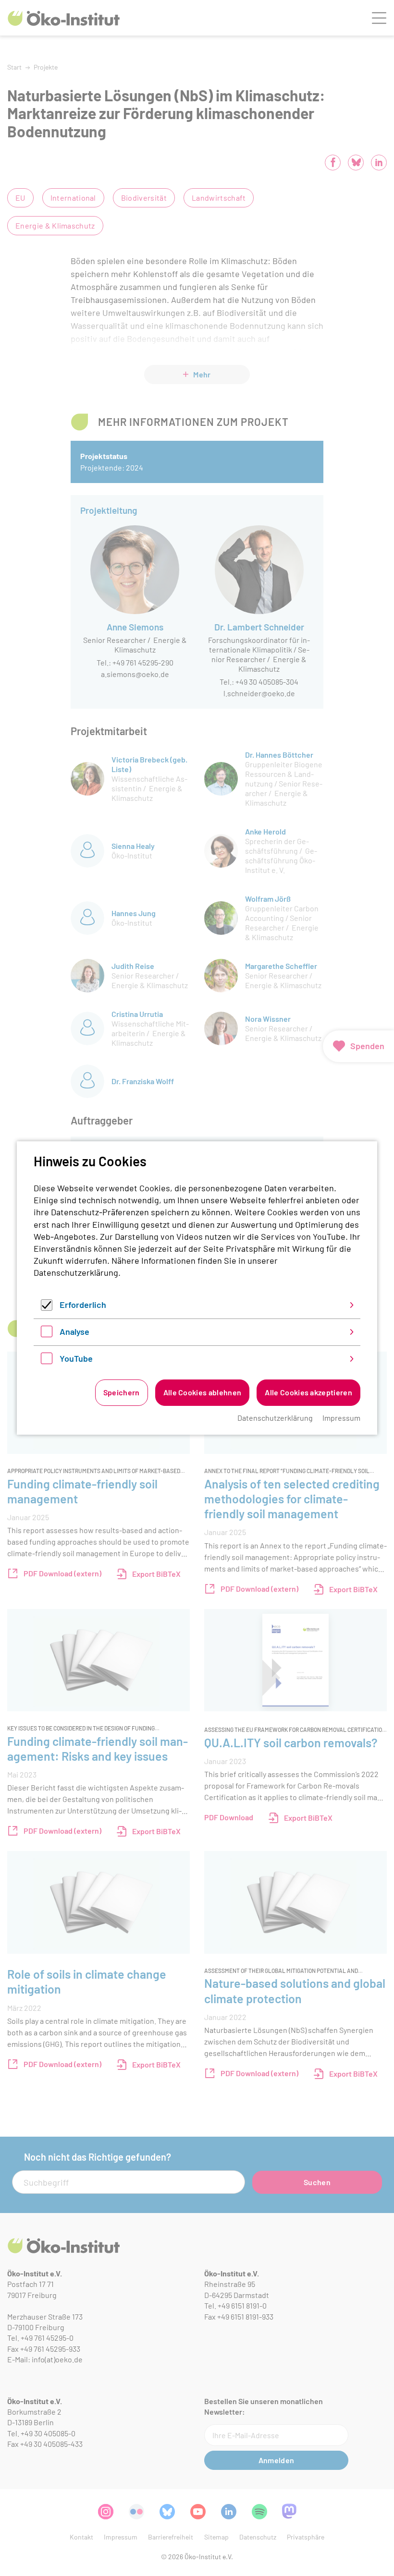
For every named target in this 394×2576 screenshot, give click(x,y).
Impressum (341, 1418)
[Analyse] (47, 1334)
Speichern (122, 1392)
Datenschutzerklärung (76, 1272)
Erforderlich (83, 1305)
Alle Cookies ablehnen (203, 1392)
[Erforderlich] (47, 1307)
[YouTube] (47, 1361)
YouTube (76, 1358)
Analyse (74, 1331)
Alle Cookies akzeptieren (308, 1392)
